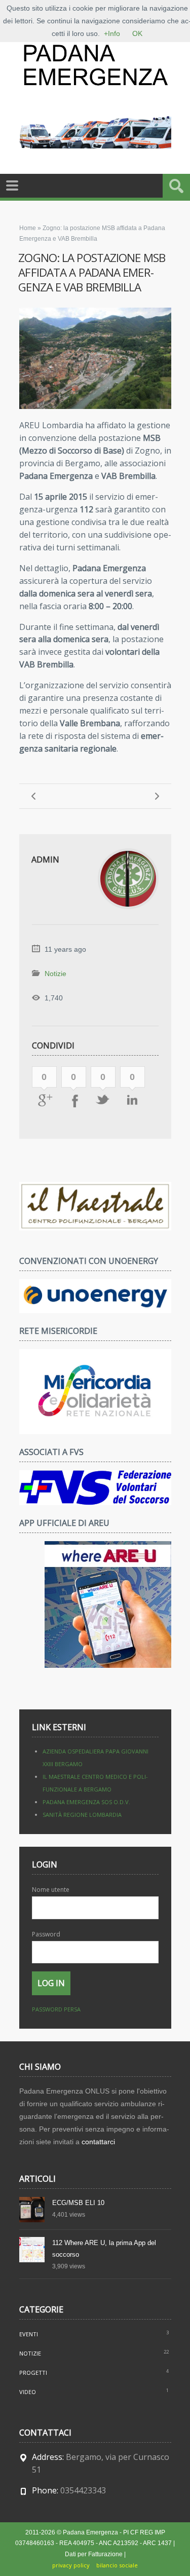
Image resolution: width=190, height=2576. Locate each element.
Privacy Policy (71, 2565)
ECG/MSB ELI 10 (78, 2203)
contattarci (98, 2142)
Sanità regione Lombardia (82, 1815)
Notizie (55, 974)
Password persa (56, 2009)
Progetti (33, 2373)
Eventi (29, 2334)
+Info (112, 33)
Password (46, 1934)
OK (137, 33)
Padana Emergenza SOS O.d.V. (86, 1802)
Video (28, 2392)
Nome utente (51, 1890)
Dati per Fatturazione (94, 2554)
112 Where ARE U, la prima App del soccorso (104, 2249)
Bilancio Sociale (117, 2565)
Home (28, 228)
